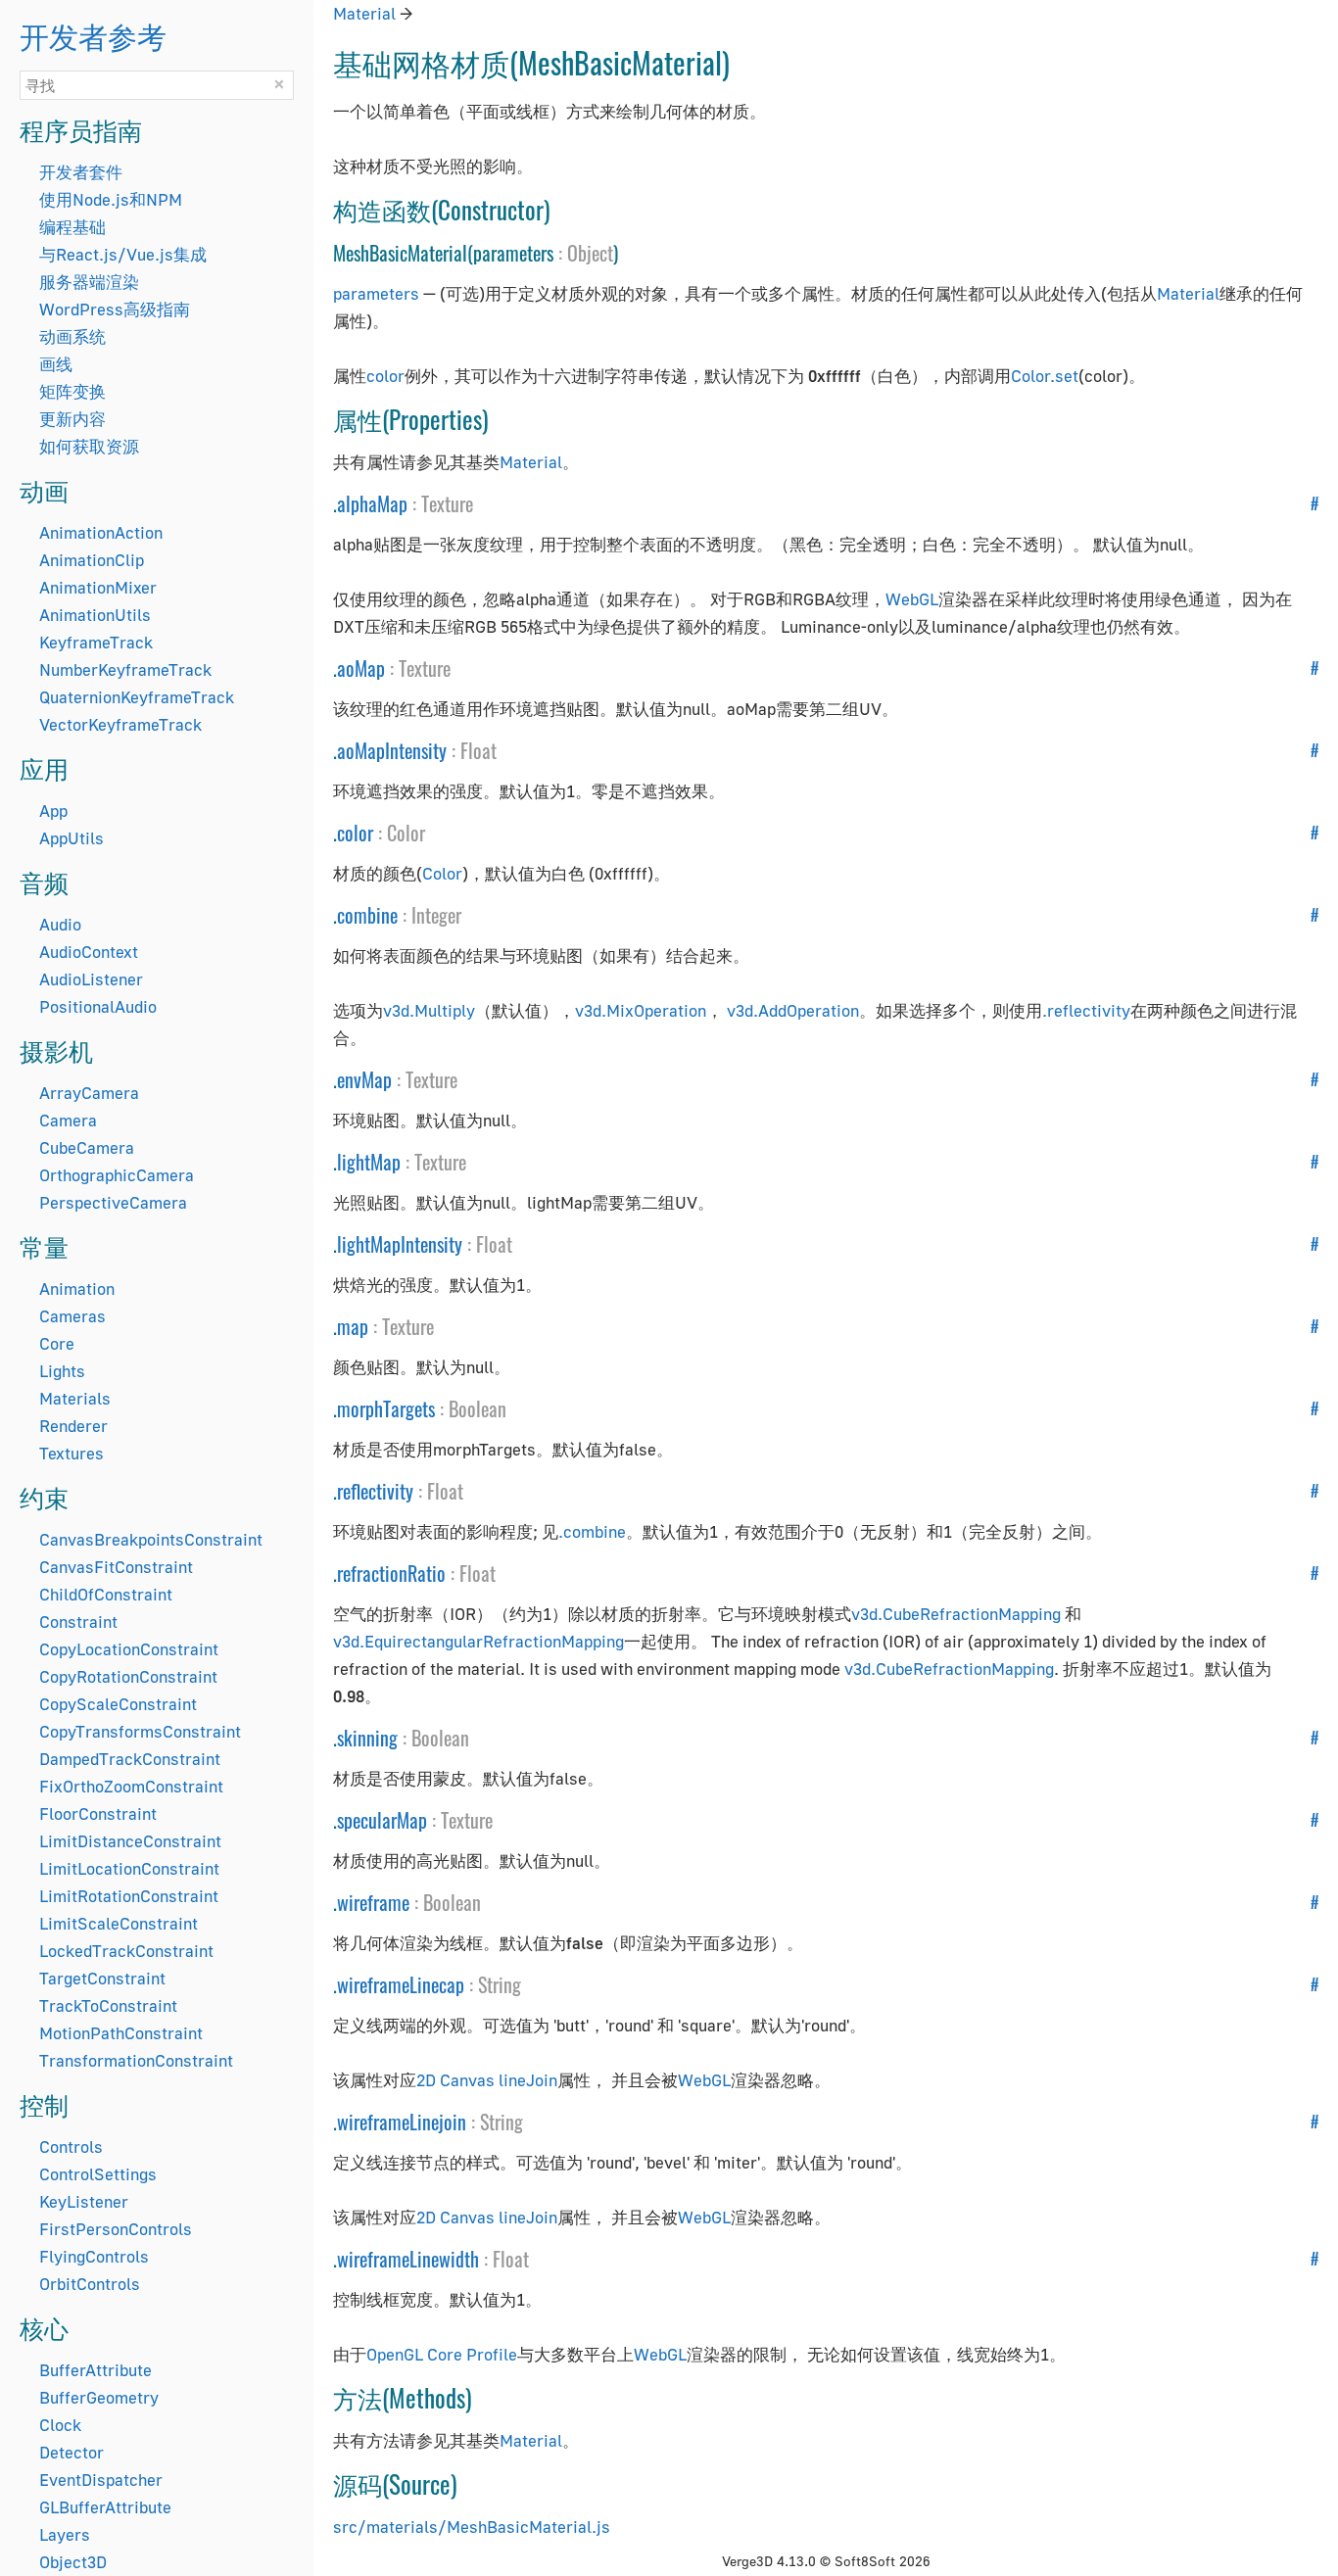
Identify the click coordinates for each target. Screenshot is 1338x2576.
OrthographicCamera (117, 1175)
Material (364, 13)
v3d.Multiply (429, 1010)
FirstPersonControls (116, 2229)
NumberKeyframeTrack (125, 669)
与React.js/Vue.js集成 (123, 254)
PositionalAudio (98, 1006)
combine (367, 915)
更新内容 (72, 419)
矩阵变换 (72, 391)
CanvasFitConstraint (116, 1567)
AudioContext (89, 952)
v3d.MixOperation (641, 1010)
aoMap (361, 668)
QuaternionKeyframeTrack (137, 697)
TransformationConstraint (136, 2060)
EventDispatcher (101, 2480)
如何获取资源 (89, 446)
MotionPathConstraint (121, 2033)
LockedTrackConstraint (126, 1951)
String (500, 1984)
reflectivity (375, 1491)
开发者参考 (93, 35)
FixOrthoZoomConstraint (131, 1786)
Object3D (73, 2562)
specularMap (382, 1820)
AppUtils (72, 838)
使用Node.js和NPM (111, 199)
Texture (447, 503)
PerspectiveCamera (113, 1202)
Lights (62, 1371)
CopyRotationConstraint (128, 1676)
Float (478, 750)
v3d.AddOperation (793, 1010)
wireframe (373, 1902)
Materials (75, 1398)
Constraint (78, 1622)
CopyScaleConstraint (118, 1704)
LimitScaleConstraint (119, 1923)
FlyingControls (94, 2256)
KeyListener (84, 2201)
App (53, 811)
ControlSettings (98, 2174)
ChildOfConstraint (106, 1594)
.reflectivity (1086, 1010)
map (353, 1326)
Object (590, 253)
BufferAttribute (96, 2370)
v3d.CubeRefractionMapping (956, 1614)
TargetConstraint (102, 1978)
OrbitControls (90, 2284)
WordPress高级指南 (115, 309)
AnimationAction (101, 532)
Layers (65, 2534)
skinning (367, 1738)
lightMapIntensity (400, 1244)
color (385, 376)
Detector (72, 2452)
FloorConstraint (98, 1813)
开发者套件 (81, 172)
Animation (77, 1288)
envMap (364, 1079)
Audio (60, 924)
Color (406, 833)
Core (57, 1343)
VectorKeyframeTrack (120, 724)
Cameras (72, 1316)
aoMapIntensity (392, 750)
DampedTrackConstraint (130, 1759)
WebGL (912, 599)
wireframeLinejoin (402, 2122)
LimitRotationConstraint (129, 1896)
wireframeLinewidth (408, 2259)
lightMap (369, 1162)
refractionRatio (391, 1573)
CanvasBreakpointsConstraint (151, 1539)
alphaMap (372, 503)
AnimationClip (92, 560)
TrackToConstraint (108, 2005)
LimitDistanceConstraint (130, 1841)
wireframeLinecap (401, 1984)
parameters (376, 293)
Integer (436, 915)
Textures (72, 1453)
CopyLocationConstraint (129, 1649)
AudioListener (91, 979)
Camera (68, 1120)
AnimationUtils (95, 615)
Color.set (1045, 376)
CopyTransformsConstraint (140, 1731)
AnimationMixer (98, 587)
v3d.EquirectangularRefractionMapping (478, 1641)
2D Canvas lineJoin (487, 2080)
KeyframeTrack (96, 642)
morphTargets (386, 1408)
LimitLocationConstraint (129, 1868)
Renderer (73, 1426)
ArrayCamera (89, 1093)
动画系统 (72, 336)
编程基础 (72, 227)
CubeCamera (87, 1147)
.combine (592, 1531)
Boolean (478, 1408)
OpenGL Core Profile (442, 2354)
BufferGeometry (99, 2397)
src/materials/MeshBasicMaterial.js (472, 2527)
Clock (60, 2425)
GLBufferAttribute (105, 2507)
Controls (71, 2147)
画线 (56, 364)
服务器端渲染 (89, 282)
